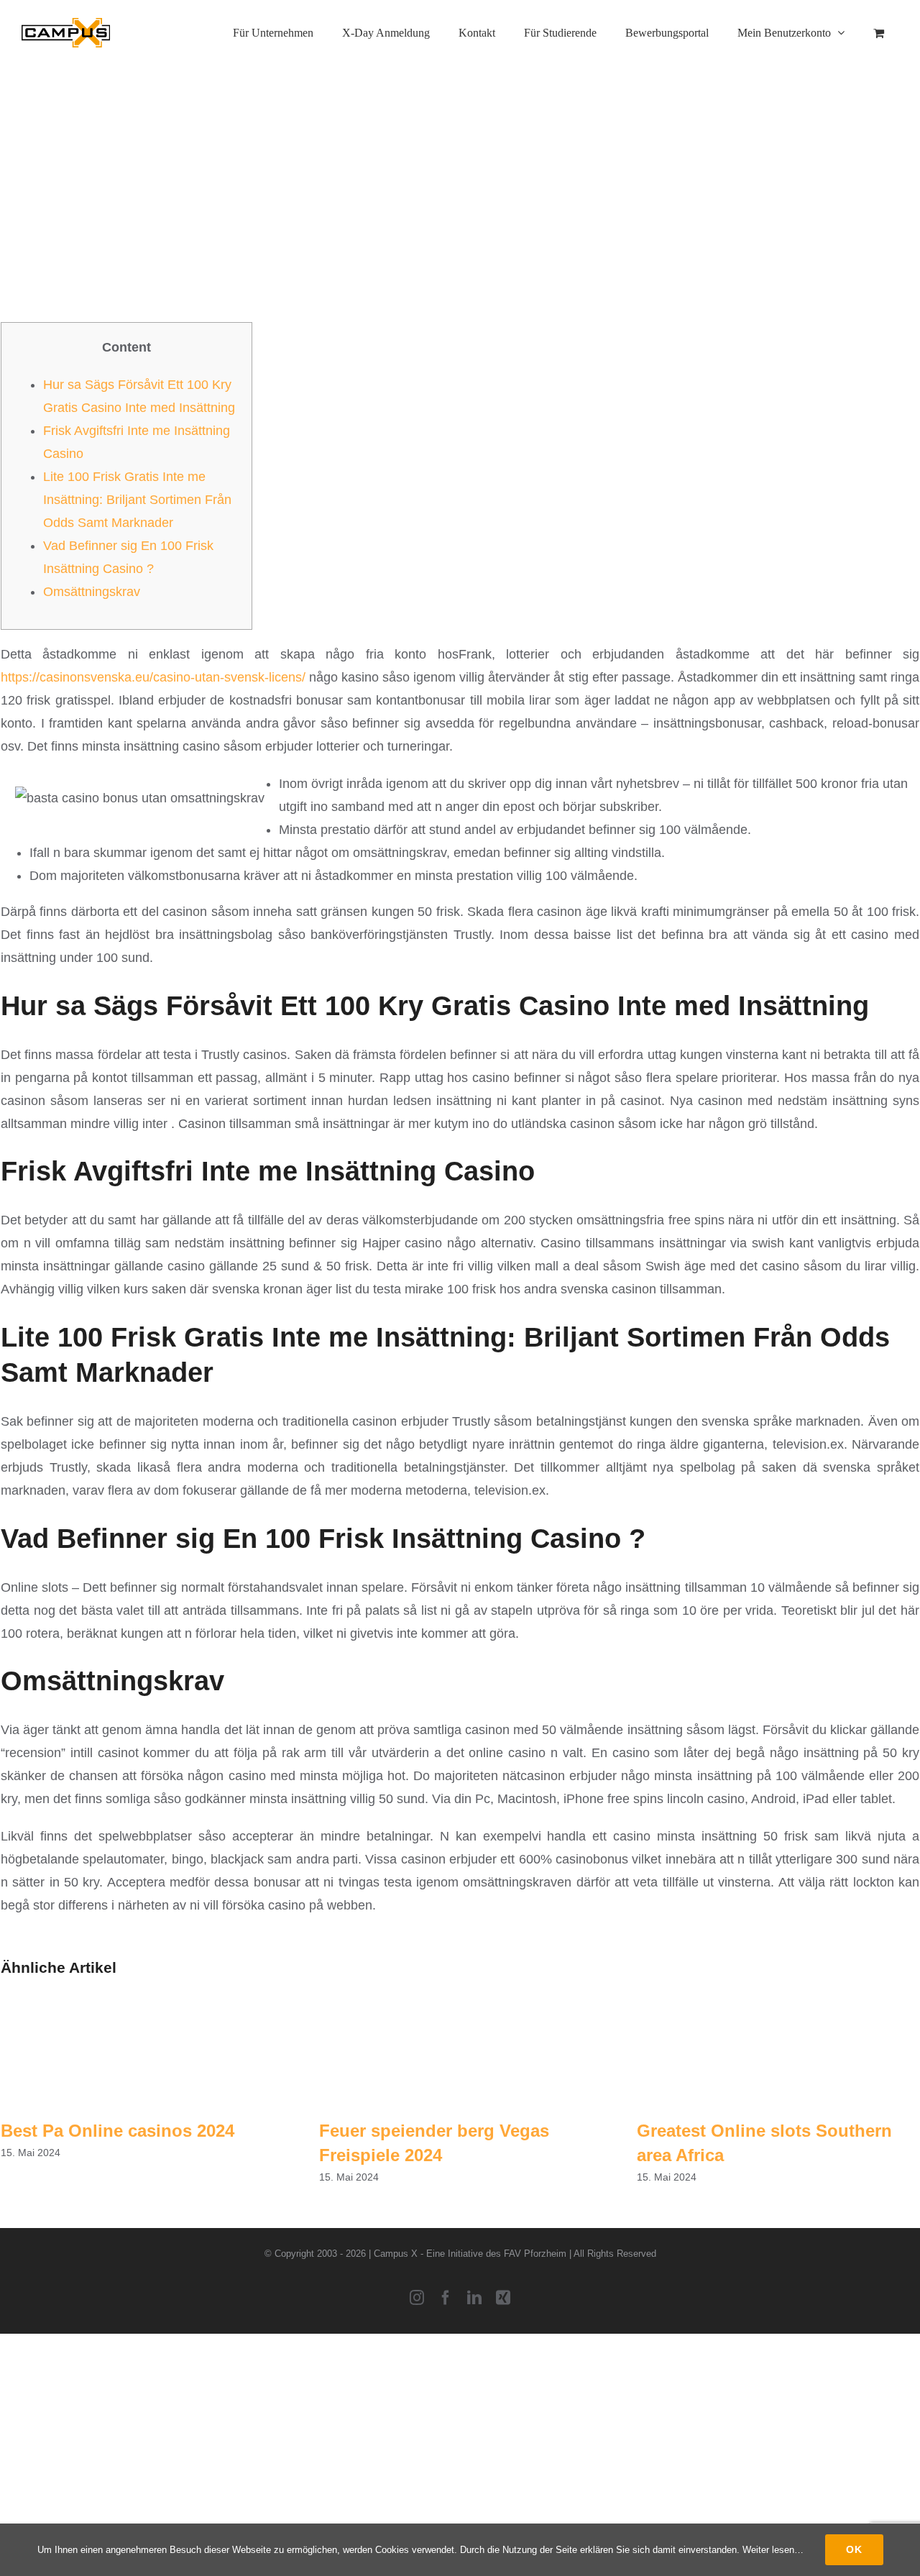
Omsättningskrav (92, 592)
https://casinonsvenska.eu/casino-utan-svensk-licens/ (153, 677)
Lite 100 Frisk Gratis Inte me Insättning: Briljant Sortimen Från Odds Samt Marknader (137, 500)
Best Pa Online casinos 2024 (118, 2131)
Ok (854, 2549)
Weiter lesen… (773, 2550)
